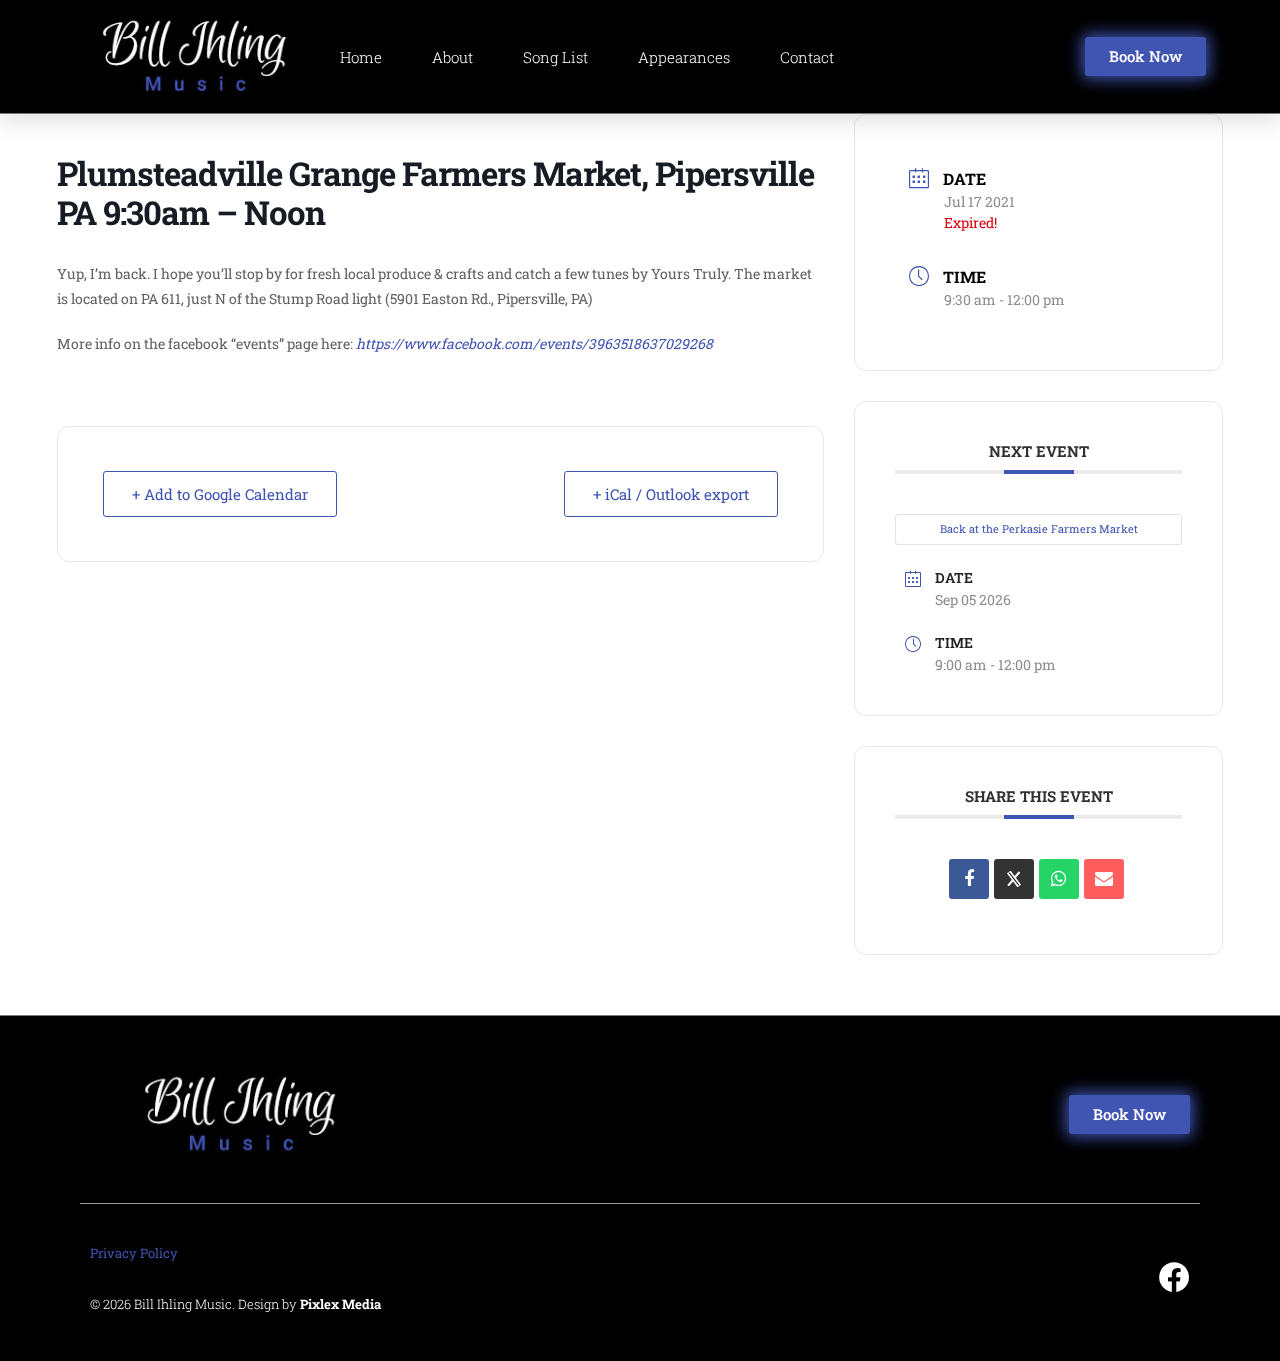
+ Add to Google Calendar (220, 494)
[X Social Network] (1014, 879)
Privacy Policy (134, 1253)
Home (361, 57)
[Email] (1104, 879)
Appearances (684, 57)
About (452, 57)
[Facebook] (1174, 1277)
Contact (807, 57)
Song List (555, 57)
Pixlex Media (340, 1304)
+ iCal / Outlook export (671, 494)
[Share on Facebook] (969, 879)
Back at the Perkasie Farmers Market (1039, 528)
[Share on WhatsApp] (1059, 879)
